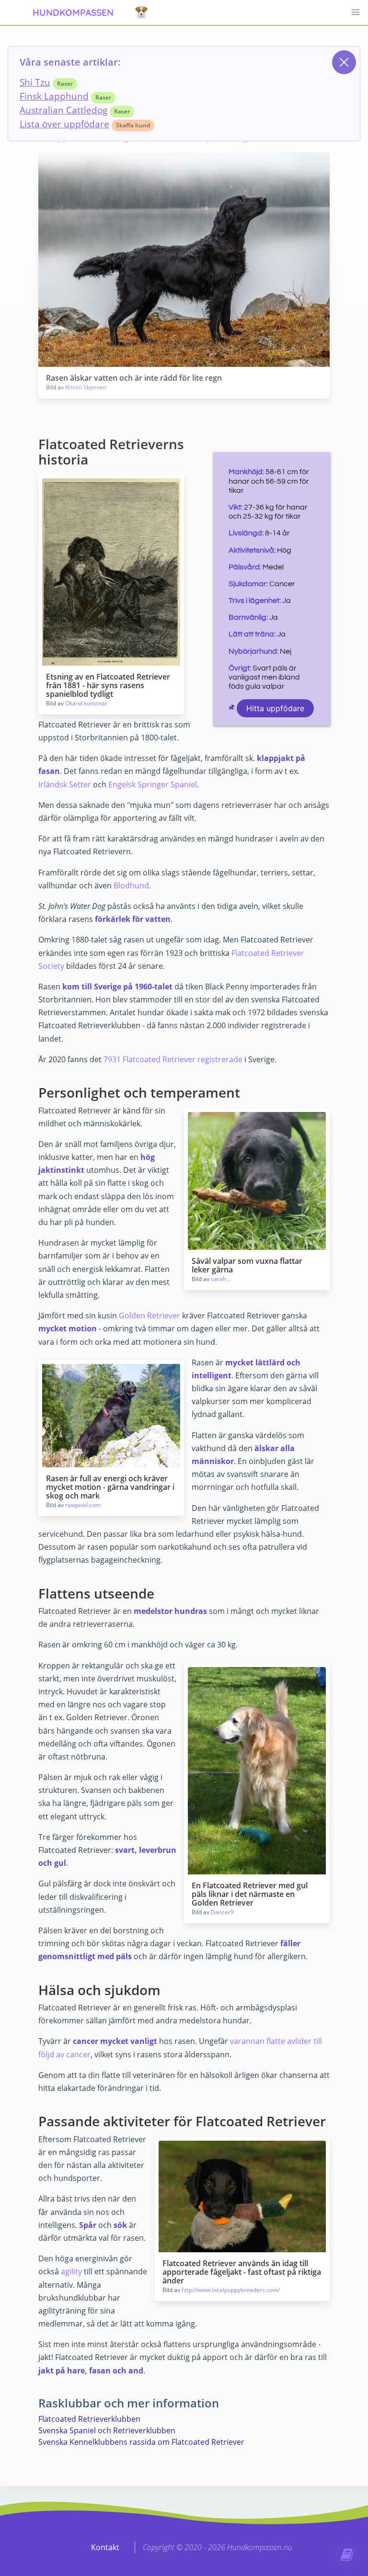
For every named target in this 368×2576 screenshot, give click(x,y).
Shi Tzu (35, 82)
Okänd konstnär (86, 703)
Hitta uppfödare (275, 708)
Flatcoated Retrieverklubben (89, 2419)
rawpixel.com (83, 1505)
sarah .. (221, 1279)
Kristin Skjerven (86, 387)
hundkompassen (73, 12)
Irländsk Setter (65, 784)
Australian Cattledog (63, 110)
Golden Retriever (149, 1316)
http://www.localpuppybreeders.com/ (231, 2290)
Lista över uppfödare (64, 124)
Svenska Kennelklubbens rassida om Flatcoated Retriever (141, 2442)
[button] (356, 12)
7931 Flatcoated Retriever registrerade (173, 1059)
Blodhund (131, 885)
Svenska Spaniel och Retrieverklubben (107, 2430)
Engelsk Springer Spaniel (153, 784)
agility (71, 2271)
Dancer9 (222, 1912)
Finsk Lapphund (54, 96)
